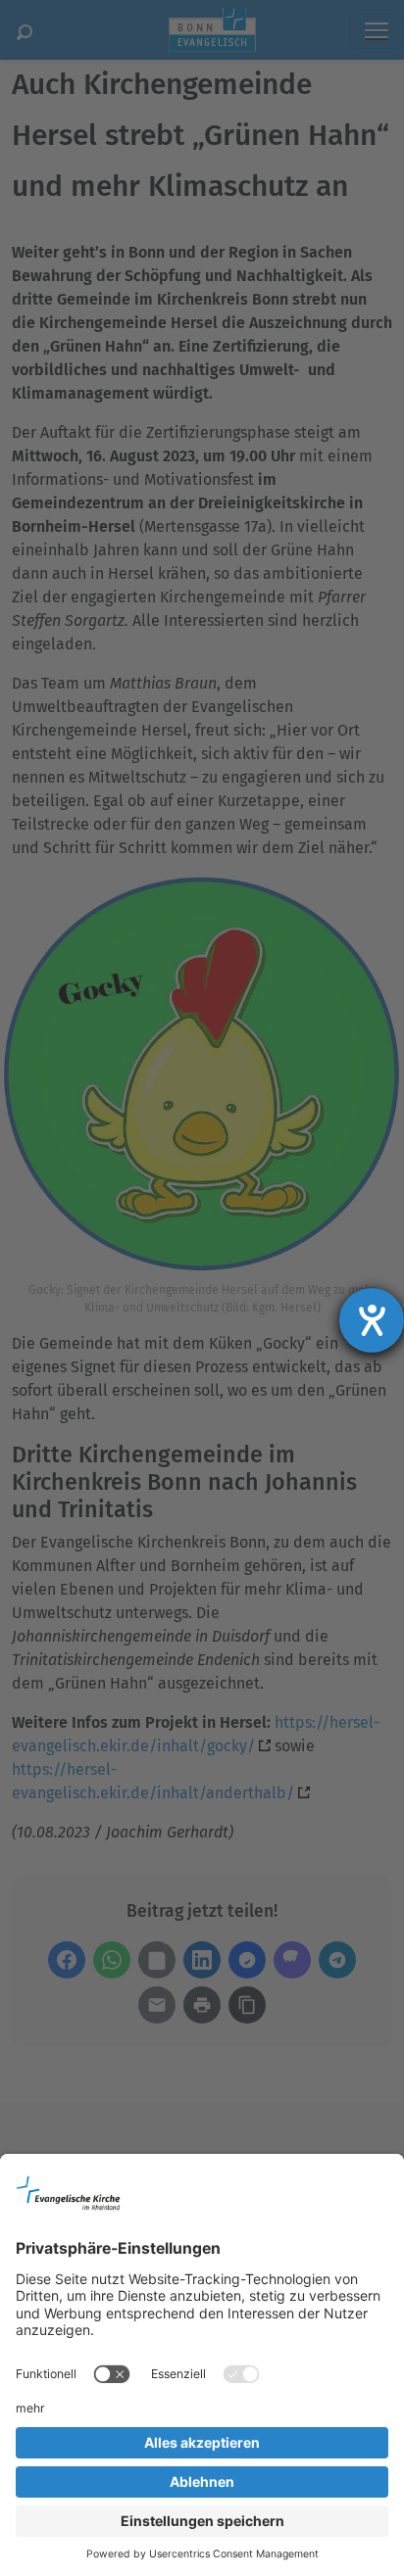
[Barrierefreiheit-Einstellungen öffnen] (372, 1320)
